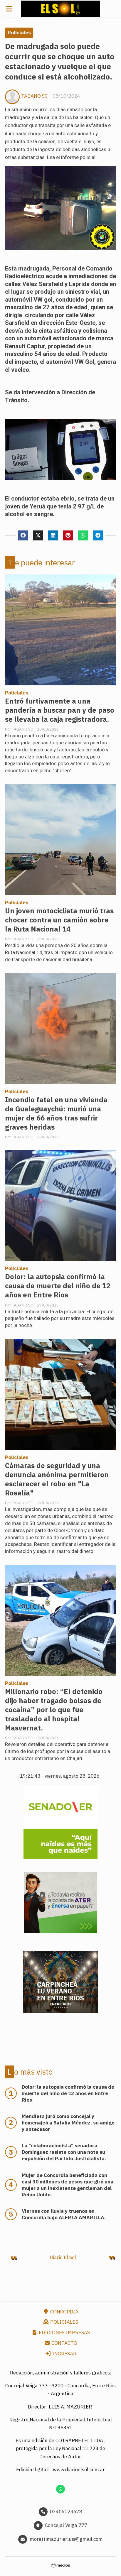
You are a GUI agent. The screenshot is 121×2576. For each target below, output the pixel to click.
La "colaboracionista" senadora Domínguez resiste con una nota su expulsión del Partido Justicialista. (64, 2152)
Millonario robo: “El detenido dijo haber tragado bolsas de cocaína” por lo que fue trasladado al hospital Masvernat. (54, 1710)
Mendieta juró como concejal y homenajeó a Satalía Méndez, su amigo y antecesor (68, 2123)
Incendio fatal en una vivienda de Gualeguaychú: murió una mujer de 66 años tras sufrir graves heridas (56, 1113)
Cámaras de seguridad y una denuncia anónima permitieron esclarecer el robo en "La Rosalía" (57, 1479)
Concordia (64, 2312)
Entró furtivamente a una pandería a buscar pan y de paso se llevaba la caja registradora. (60, 710)
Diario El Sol (63, 2257)
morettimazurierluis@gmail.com (66, 2539)
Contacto (64, 2343)
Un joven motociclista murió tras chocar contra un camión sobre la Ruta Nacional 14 (59, 920)
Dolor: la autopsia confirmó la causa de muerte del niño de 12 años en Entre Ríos (58, 1286)
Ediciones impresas (64, 2332)
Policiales (19, 33)
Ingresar (64, 2354)
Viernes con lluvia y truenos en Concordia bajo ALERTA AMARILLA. (64, 2214)
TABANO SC (34, 96)
